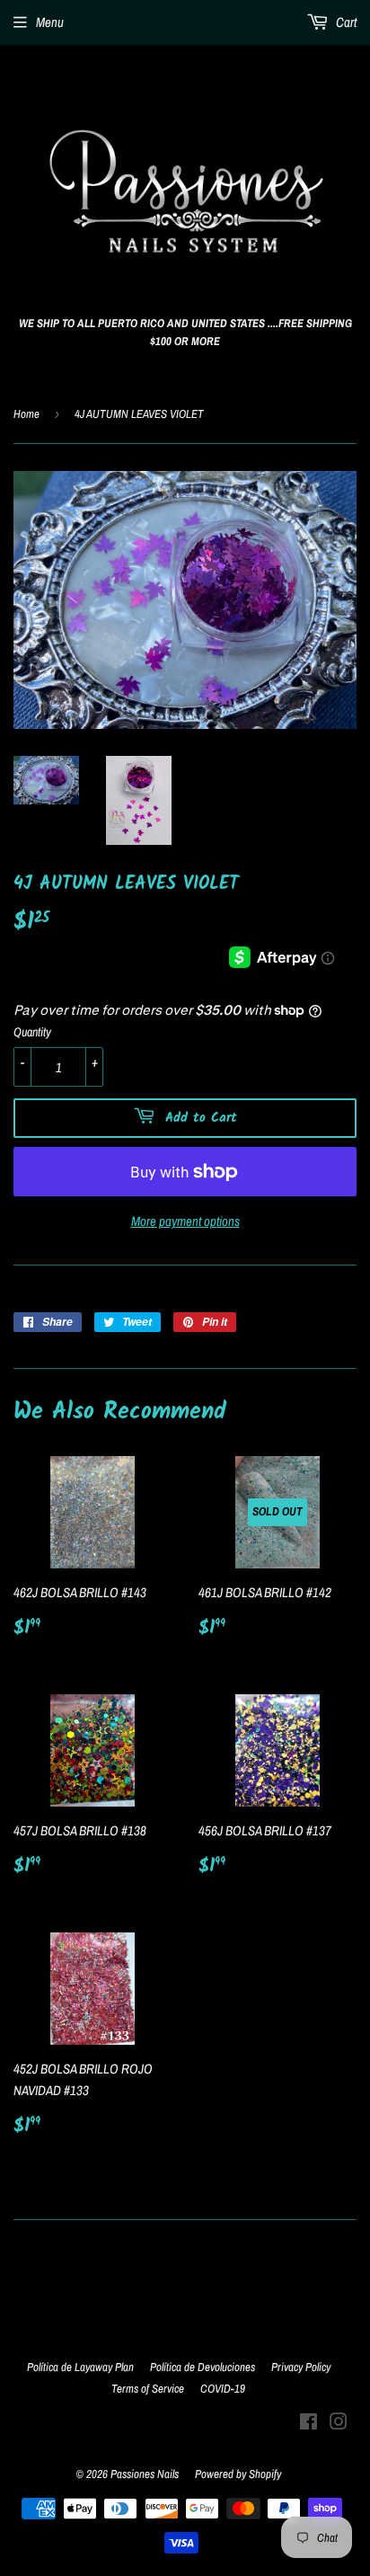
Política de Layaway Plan (80, 2367)
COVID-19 (223, 2389)
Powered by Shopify (238, 2474)
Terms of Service (148, 2389)
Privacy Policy (301, 2367)
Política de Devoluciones (203, 2367)
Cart (345, 22)
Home (26, 414)
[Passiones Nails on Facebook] (308, 2424)
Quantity (32, 1032)
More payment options (185, 1221)
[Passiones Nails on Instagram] (339, 2424)
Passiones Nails (145, 2474)
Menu (50, 22)
